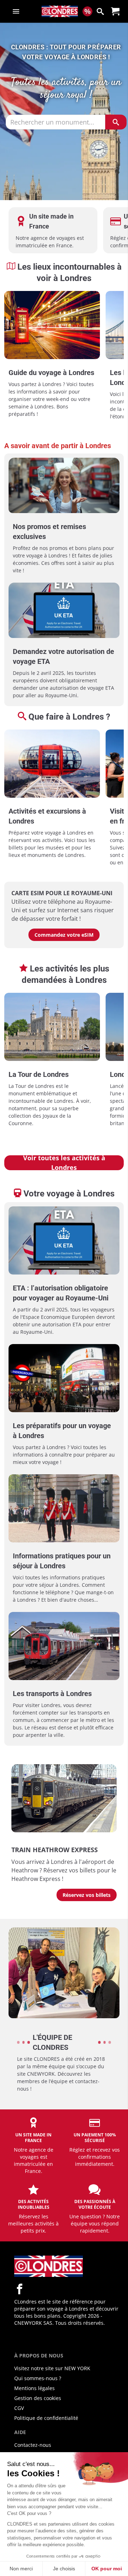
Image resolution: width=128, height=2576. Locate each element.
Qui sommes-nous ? (38, 2378)
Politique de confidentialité (46, 2418)
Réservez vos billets (87, 1895)
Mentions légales (34, 2388)
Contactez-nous (33, 2445)
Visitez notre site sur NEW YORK (52, 2368)
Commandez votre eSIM (64, 935)
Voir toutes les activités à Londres (64, 1163)
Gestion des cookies (38, 2398)
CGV (19, 2408)
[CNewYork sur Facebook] (20, 2289)
